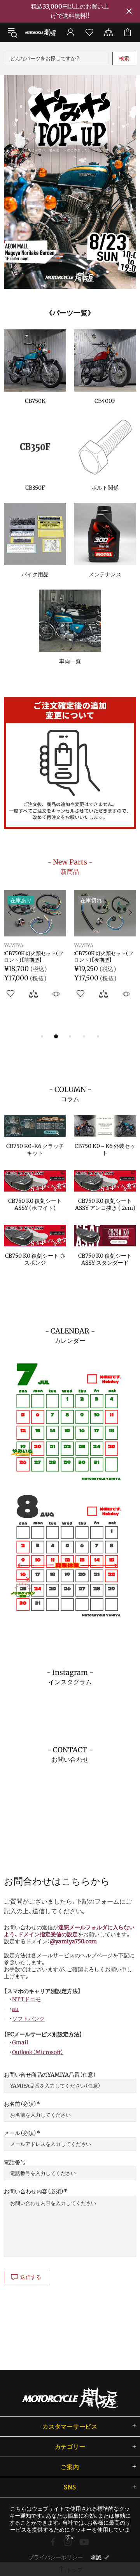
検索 (124, 59)
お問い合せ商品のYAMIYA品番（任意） (50, 2075)
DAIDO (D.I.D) (91, 946)
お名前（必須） (20, 2104)
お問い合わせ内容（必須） (34, 2191)
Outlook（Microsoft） (38, 2052)
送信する (31, 2277)
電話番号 (15, 2162)
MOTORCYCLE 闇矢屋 (40, 32)
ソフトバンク (28, 2019)
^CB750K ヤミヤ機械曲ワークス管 (34, 957)
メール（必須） (20, 2133)
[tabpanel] (70, 182)
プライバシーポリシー (56, 2557)
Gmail (20, 2042)
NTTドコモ (26, 1999)
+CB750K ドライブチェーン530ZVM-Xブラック (104, 957)
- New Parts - (70, 866)
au (15, 2009)
